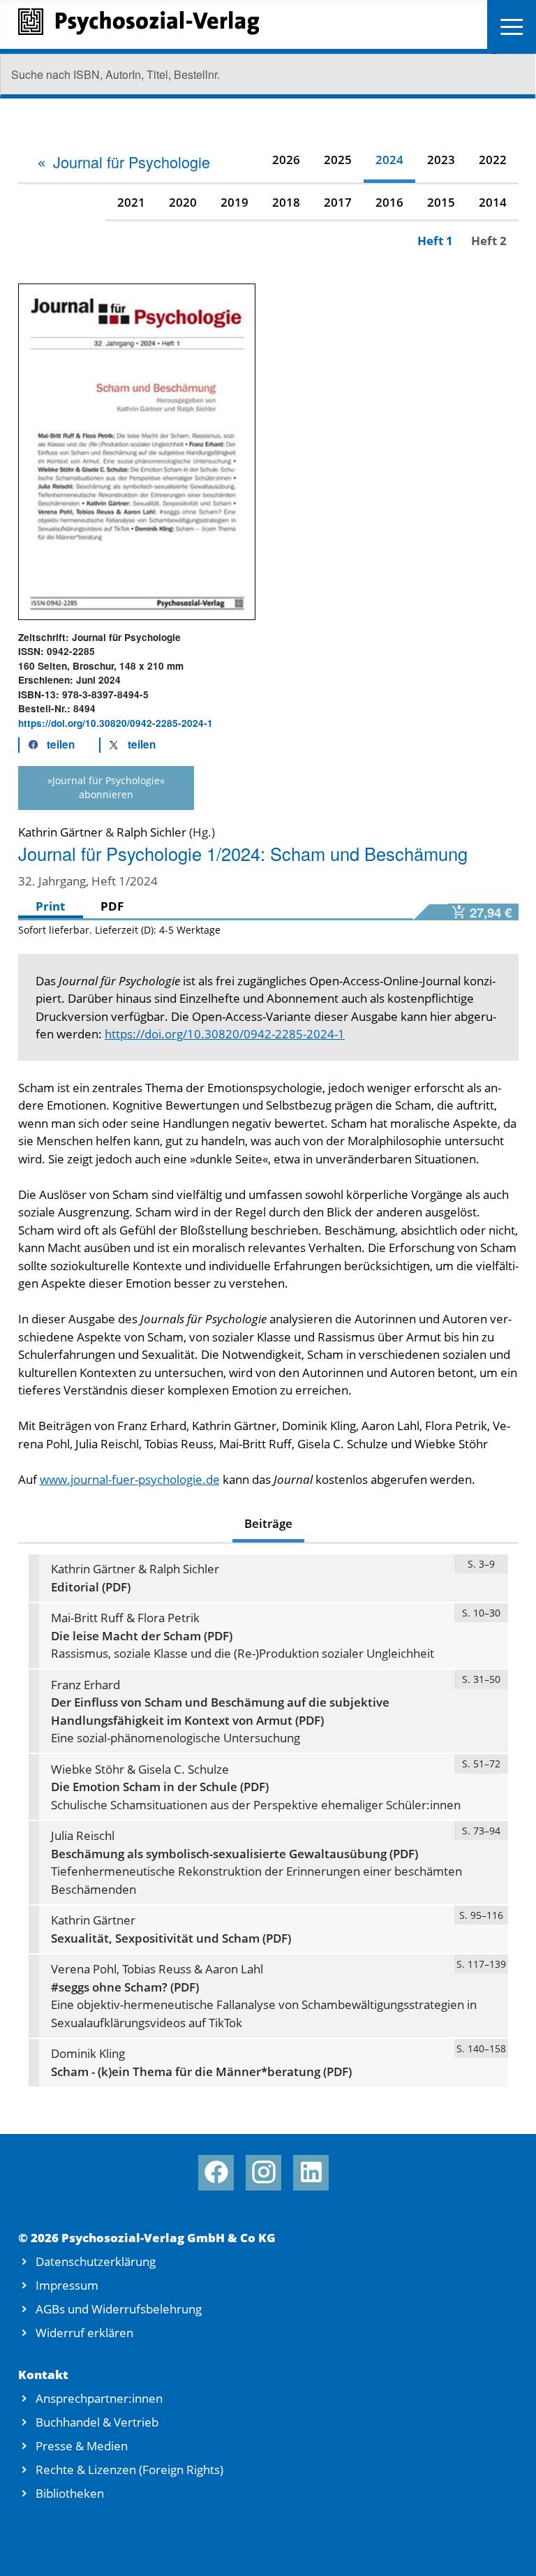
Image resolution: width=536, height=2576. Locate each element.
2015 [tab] (441, 202)
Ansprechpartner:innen (99, 2398)
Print (50, 906)
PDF (112, 906)
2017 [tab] (338, 202)
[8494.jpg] (137, 450)
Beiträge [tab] (268, 1523)
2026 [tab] (286, 160)
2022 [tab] (493, 160)
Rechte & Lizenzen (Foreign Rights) (129, 2470)
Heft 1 (435, 241)
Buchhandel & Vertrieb (97, 2422)
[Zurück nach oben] (507, 2548)
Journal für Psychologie (132, 162)
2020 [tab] (183, 202)
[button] (47, 745)
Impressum (67, 2285)
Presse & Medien (82, 2446)
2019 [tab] (234, 202)
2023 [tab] (441, 160)
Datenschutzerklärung (96, 2261)
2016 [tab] (389, 202)
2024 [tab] (389, 160)
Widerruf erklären (84, 2333)
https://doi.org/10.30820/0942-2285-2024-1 (116, 723)
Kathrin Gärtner (60, 832)
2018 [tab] (286, 202)
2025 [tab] (338, 160)
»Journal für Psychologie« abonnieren (106, 787)
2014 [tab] (493, 202)
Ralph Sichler (151, 832)
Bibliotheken (70, 2493)
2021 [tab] (131, 202)
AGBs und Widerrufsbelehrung (119, 2309)
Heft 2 (489, 241)
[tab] (123, 162)
